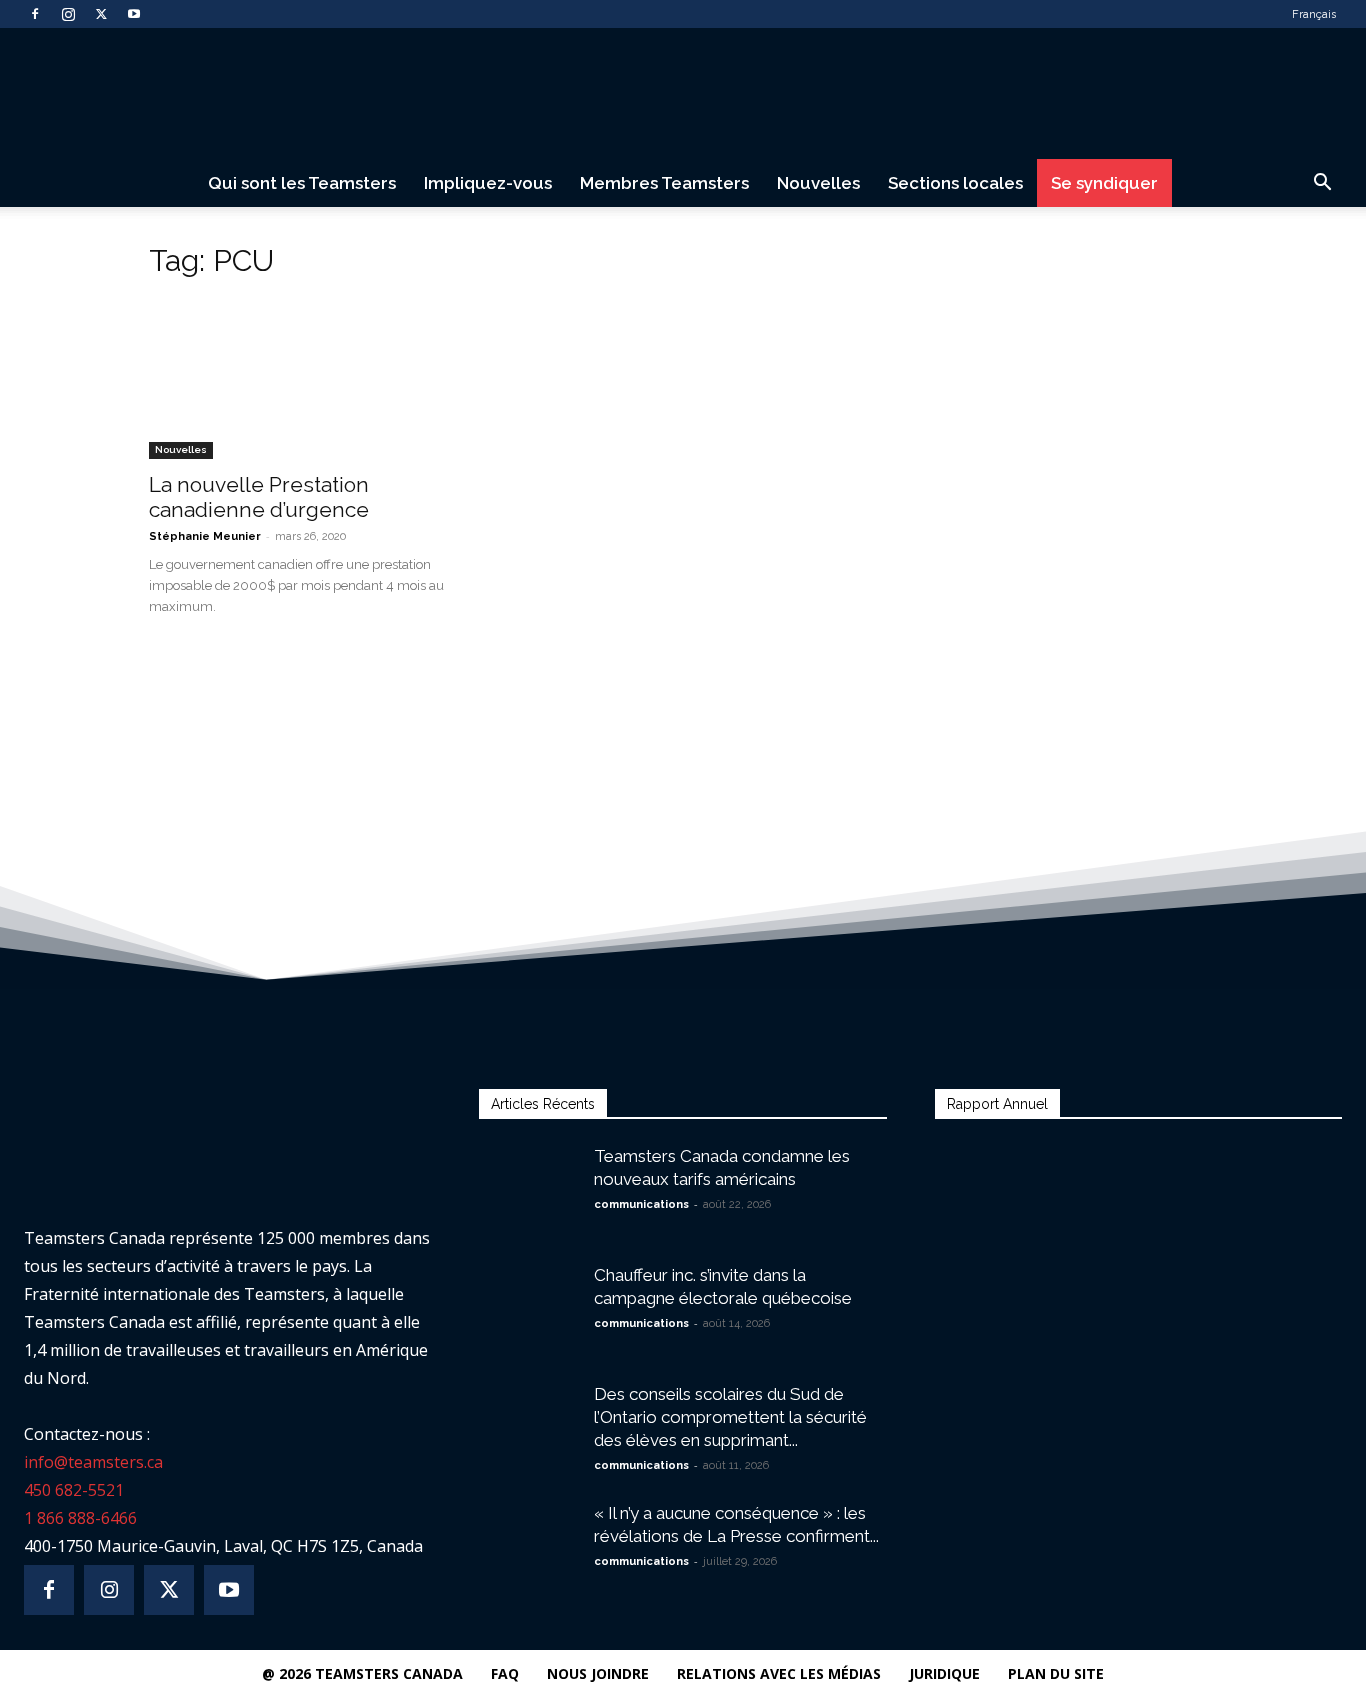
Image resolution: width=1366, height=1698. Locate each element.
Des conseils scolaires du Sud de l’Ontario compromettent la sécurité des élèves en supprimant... (730, 1417)
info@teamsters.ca (93, 1462)
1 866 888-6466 (80, 1518)
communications (641, 1204)
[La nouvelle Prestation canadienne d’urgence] (311, 379)
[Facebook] (35, 14)
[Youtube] (134, 14)
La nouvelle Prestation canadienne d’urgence (259, 497)
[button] (1322, 184)
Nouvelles (818, 183)
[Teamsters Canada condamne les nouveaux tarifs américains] (529, 1173)
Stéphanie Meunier (205, 536)
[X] (101, 14)
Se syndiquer (1104, 183)
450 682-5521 (74, 1490)
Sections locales (955, 183)
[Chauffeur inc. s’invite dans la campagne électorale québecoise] (529, 1298)
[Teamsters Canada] (683, 94)
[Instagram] (68, 14)
